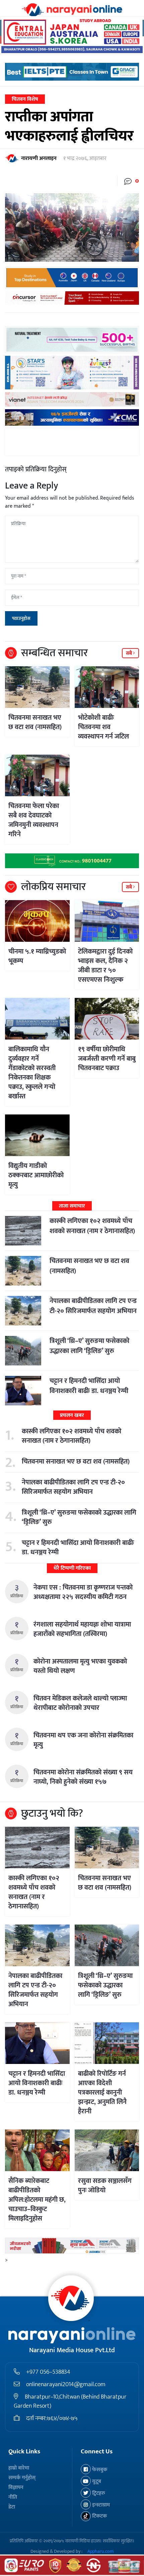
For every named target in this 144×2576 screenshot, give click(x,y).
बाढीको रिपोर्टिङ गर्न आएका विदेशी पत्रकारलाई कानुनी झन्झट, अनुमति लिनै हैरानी (102, 2093)
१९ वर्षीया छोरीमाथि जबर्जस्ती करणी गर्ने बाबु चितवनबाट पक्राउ (107, 1059)
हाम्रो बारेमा (19, 2468)
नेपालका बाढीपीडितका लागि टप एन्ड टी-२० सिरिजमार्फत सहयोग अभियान (93, 1306)
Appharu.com (101, 2551)
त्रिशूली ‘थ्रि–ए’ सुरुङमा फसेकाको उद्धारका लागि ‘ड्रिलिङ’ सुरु (89, 1346)
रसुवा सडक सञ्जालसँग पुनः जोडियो (105, 2186)
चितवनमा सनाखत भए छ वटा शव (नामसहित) (35, 722)
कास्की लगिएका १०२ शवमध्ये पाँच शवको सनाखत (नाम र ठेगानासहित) (92, 1226)
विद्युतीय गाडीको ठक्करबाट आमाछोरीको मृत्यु (36, 1175)
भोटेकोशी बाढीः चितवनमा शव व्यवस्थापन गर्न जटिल (103, 727)
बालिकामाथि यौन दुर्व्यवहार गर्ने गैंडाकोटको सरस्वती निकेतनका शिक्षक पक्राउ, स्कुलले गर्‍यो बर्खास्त (32, 1073)
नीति (13, 2497)
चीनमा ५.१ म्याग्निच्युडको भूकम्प (37, 956)
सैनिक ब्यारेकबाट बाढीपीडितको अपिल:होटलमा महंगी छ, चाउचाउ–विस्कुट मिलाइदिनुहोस (37, 2200)
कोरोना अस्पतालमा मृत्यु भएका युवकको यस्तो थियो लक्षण (80, 1666)
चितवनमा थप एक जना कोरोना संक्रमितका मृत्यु (83, 1740)
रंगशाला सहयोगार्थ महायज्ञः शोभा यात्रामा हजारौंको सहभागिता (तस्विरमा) (82, 1629)
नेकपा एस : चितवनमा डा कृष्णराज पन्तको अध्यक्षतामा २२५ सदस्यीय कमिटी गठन (83, 1592)
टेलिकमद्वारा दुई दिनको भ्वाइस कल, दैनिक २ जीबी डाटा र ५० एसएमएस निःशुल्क (105, 966)
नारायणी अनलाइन (39, 159)
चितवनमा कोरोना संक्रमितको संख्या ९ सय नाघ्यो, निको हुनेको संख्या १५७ (83, 1777)
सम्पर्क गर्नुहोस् (22, 2478)
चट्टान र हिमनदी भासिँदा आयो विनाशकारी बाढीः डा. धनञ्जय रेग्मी (89, 1386)
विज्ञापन (16, 2487)
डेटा (12, 2507)
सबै (129, 653)
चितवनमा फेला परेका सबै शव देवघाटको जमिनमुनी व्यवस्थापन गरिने (34, 820)
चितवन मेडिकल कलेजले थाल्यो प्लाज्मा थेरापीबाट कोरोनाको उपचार (80, 1703)
